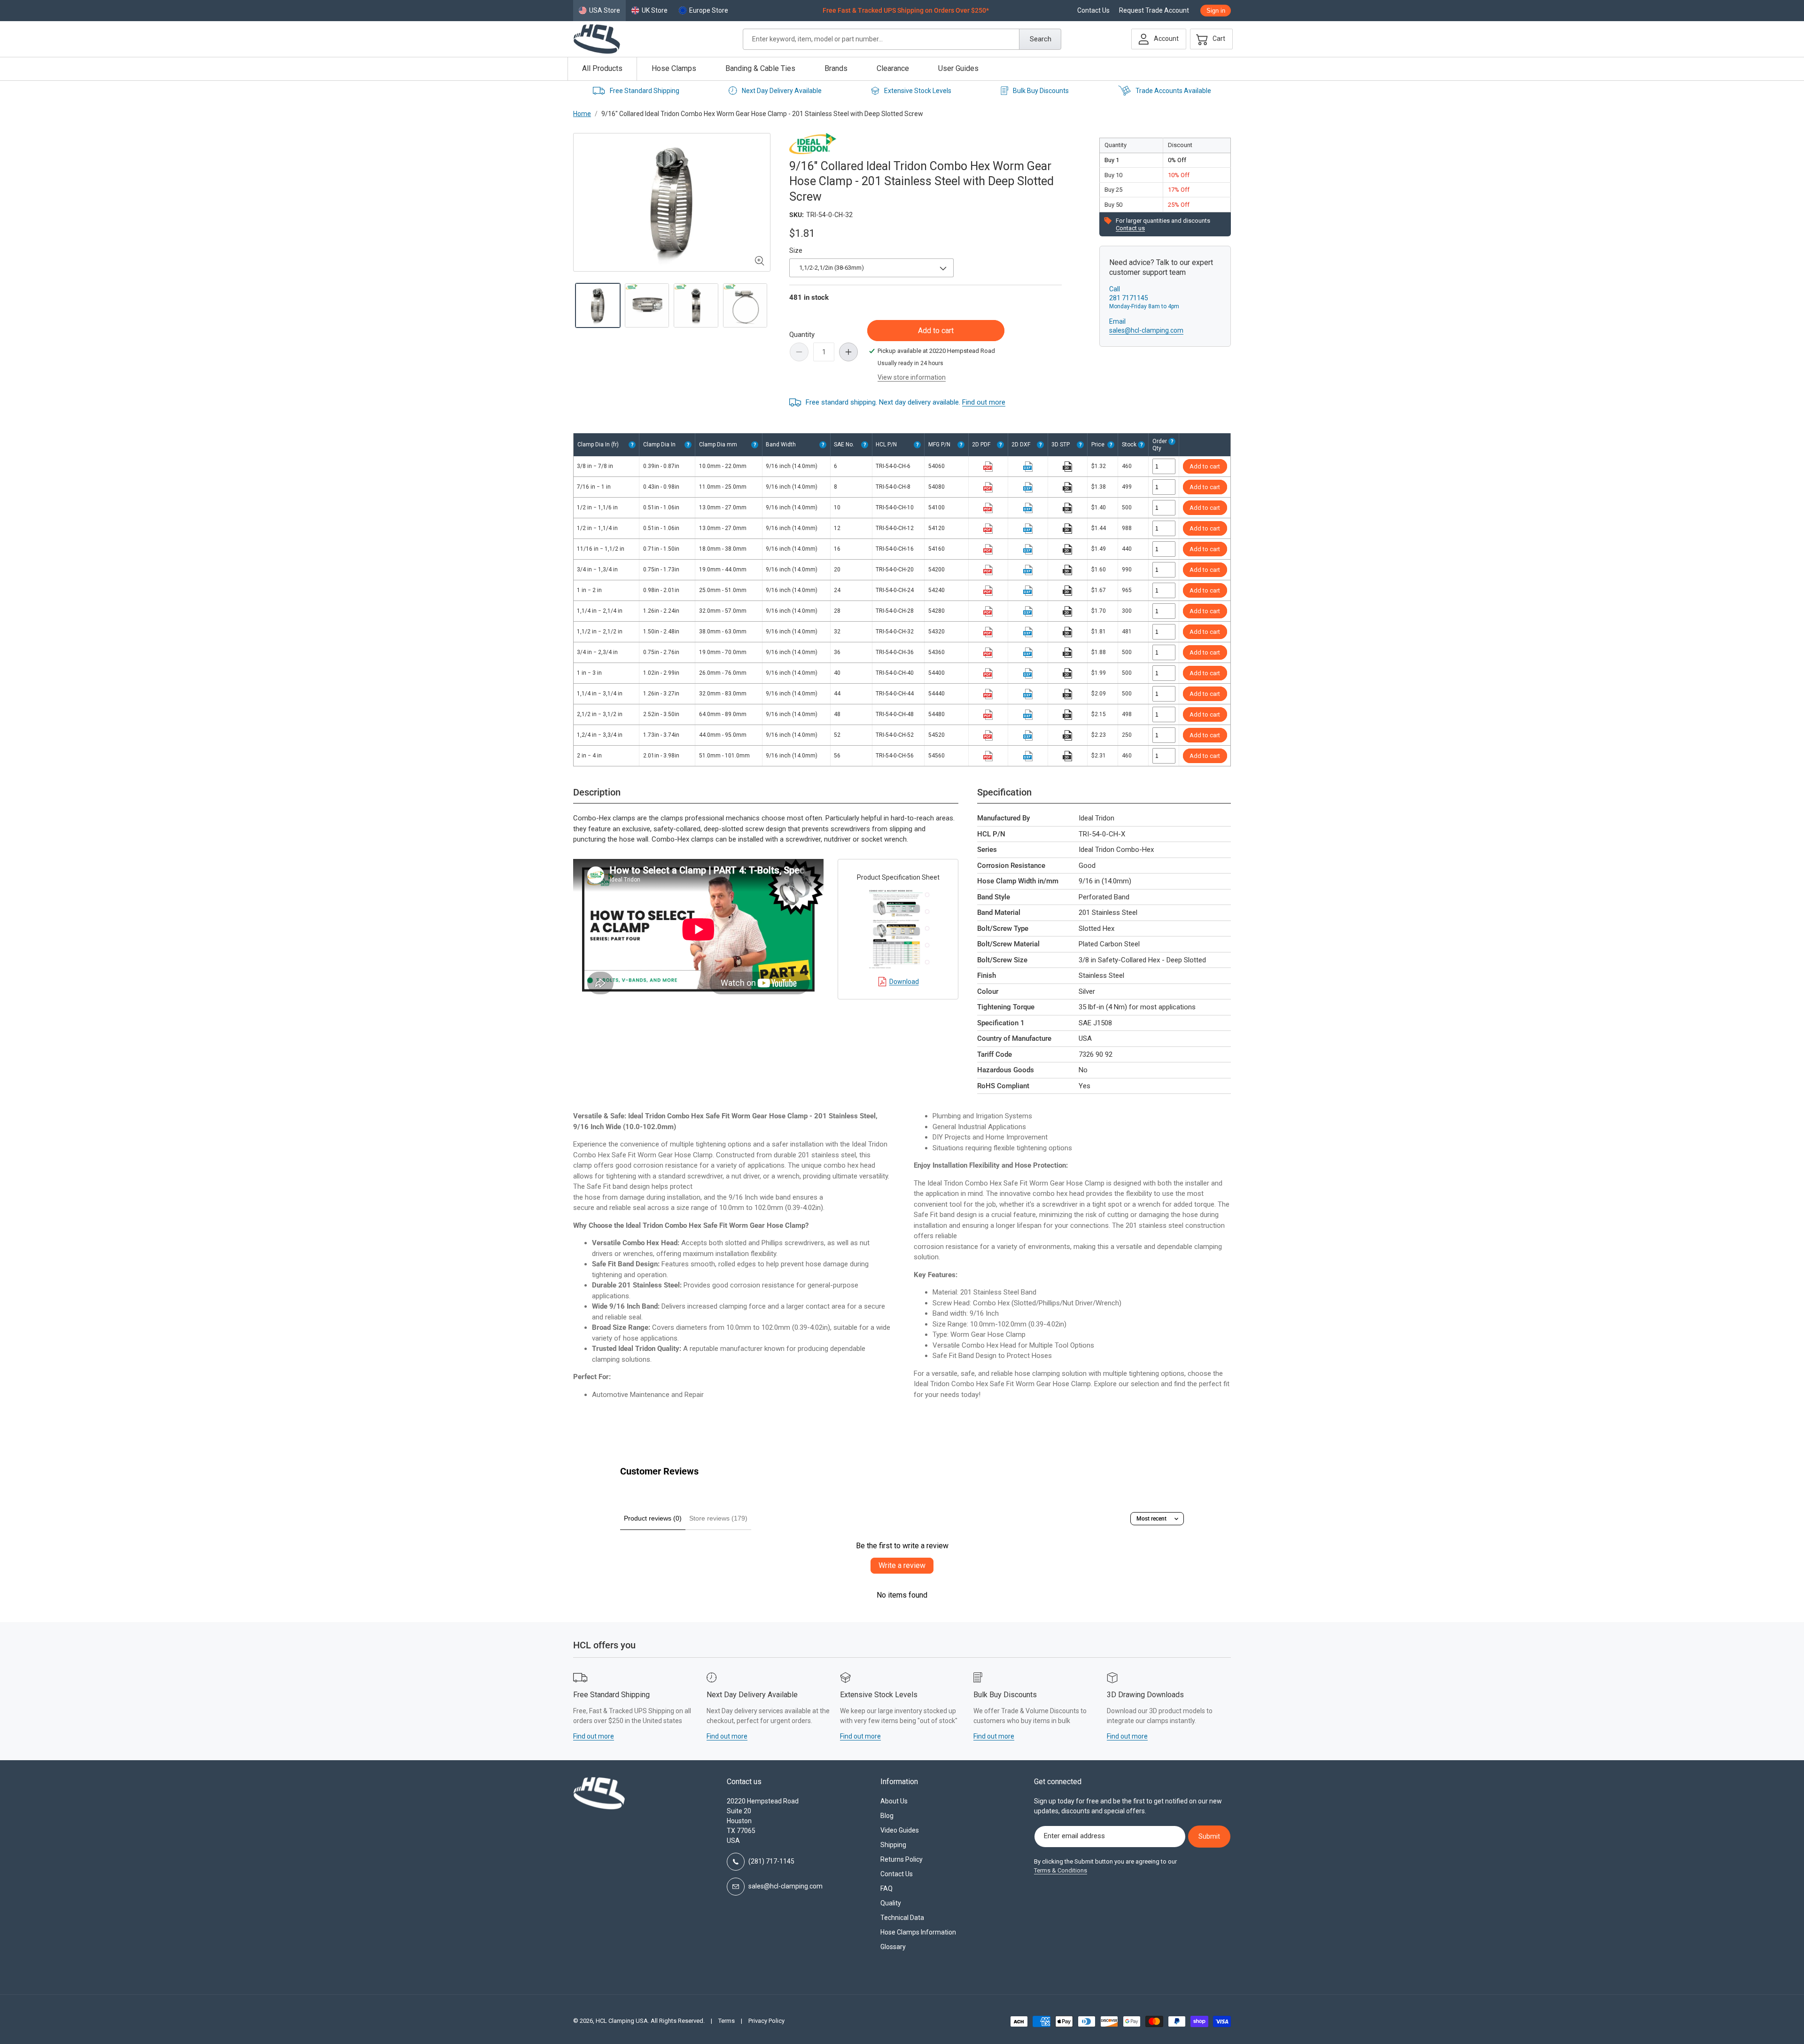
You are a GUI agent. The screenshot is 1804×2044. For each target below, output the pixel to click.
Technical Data (902, 1918)
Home (582, 114)
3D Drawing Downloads (1145, 1695)
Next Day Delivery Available (782, 91)
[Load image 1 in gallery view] (598, 306)
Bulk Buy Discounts (1041, 91)
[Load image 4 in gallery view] (745, 306)
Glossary (893, 1947)
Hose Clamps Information (918, 1932)
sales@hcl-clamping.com (1146, 330)
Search (1041, 39)
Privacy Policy (766, 2021)
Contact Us (1093, 11)
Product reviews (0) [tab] (653, 1518)
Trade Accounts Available (1173, 91)
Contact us (1130, 228)
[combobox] (902, 39)
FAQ (886, 1888)
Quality (891, 1903)
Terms (727, 2021)
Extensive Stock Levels (918, 91)
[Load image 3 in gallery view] (696, 306)
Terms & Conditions (1061, 1870)
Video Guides (900, 1830)
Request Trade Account (1154, 11)
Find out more (984, 402)
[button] (1209, 39)
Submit (1209, 1836)
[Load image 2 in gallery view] (647, 306)
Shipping (893, 1845)
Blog (887, 1816)
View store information (912, 377)
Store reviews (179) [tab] (718, 1518)
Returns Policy (902, 1859)
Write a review (902, 1565)
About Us (894, 1801)
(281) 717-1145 (771, 1861)
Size (796, 250)
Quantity (802, 335)
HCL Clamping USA (622, 2021)
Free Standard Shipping (645, 91)
